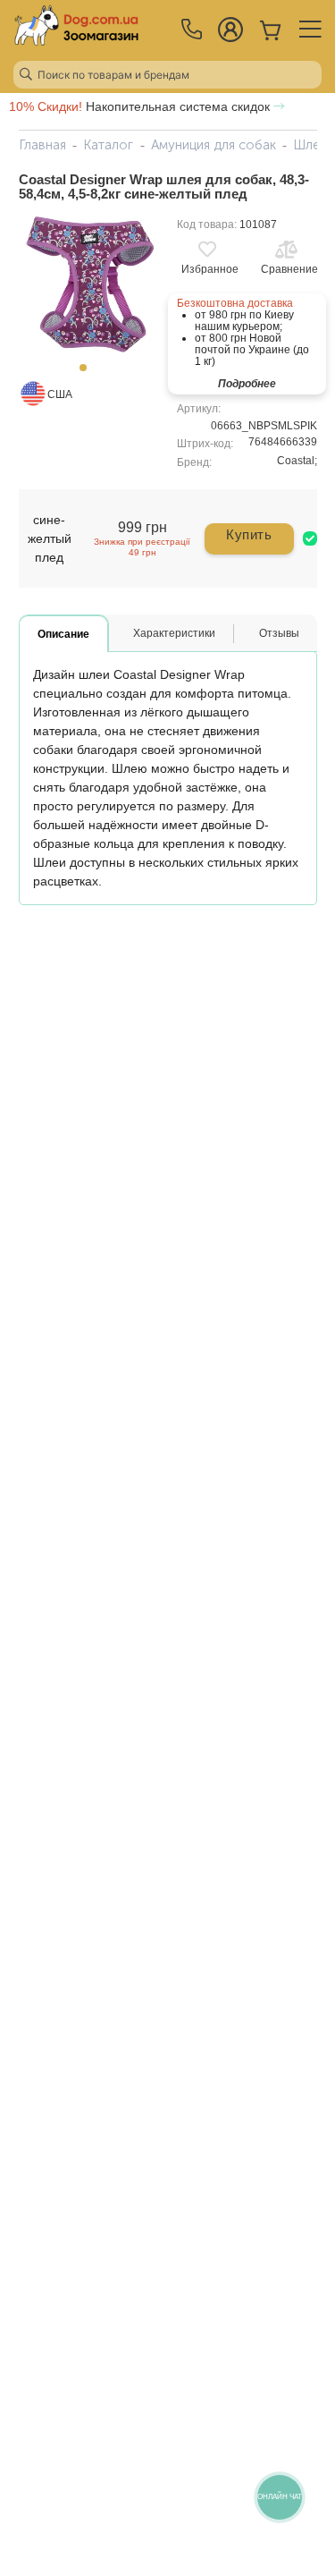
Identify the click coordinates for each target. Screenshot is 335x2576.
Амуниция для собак (214, 145)
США (60, 394)
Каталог (108, 145)
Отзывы (279, 633)
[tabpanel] (89, 285)
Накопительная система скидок (141, 106)
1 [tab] (88, 373)
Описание (63, 634)
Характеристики (174, 633)
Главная (42, 145)
